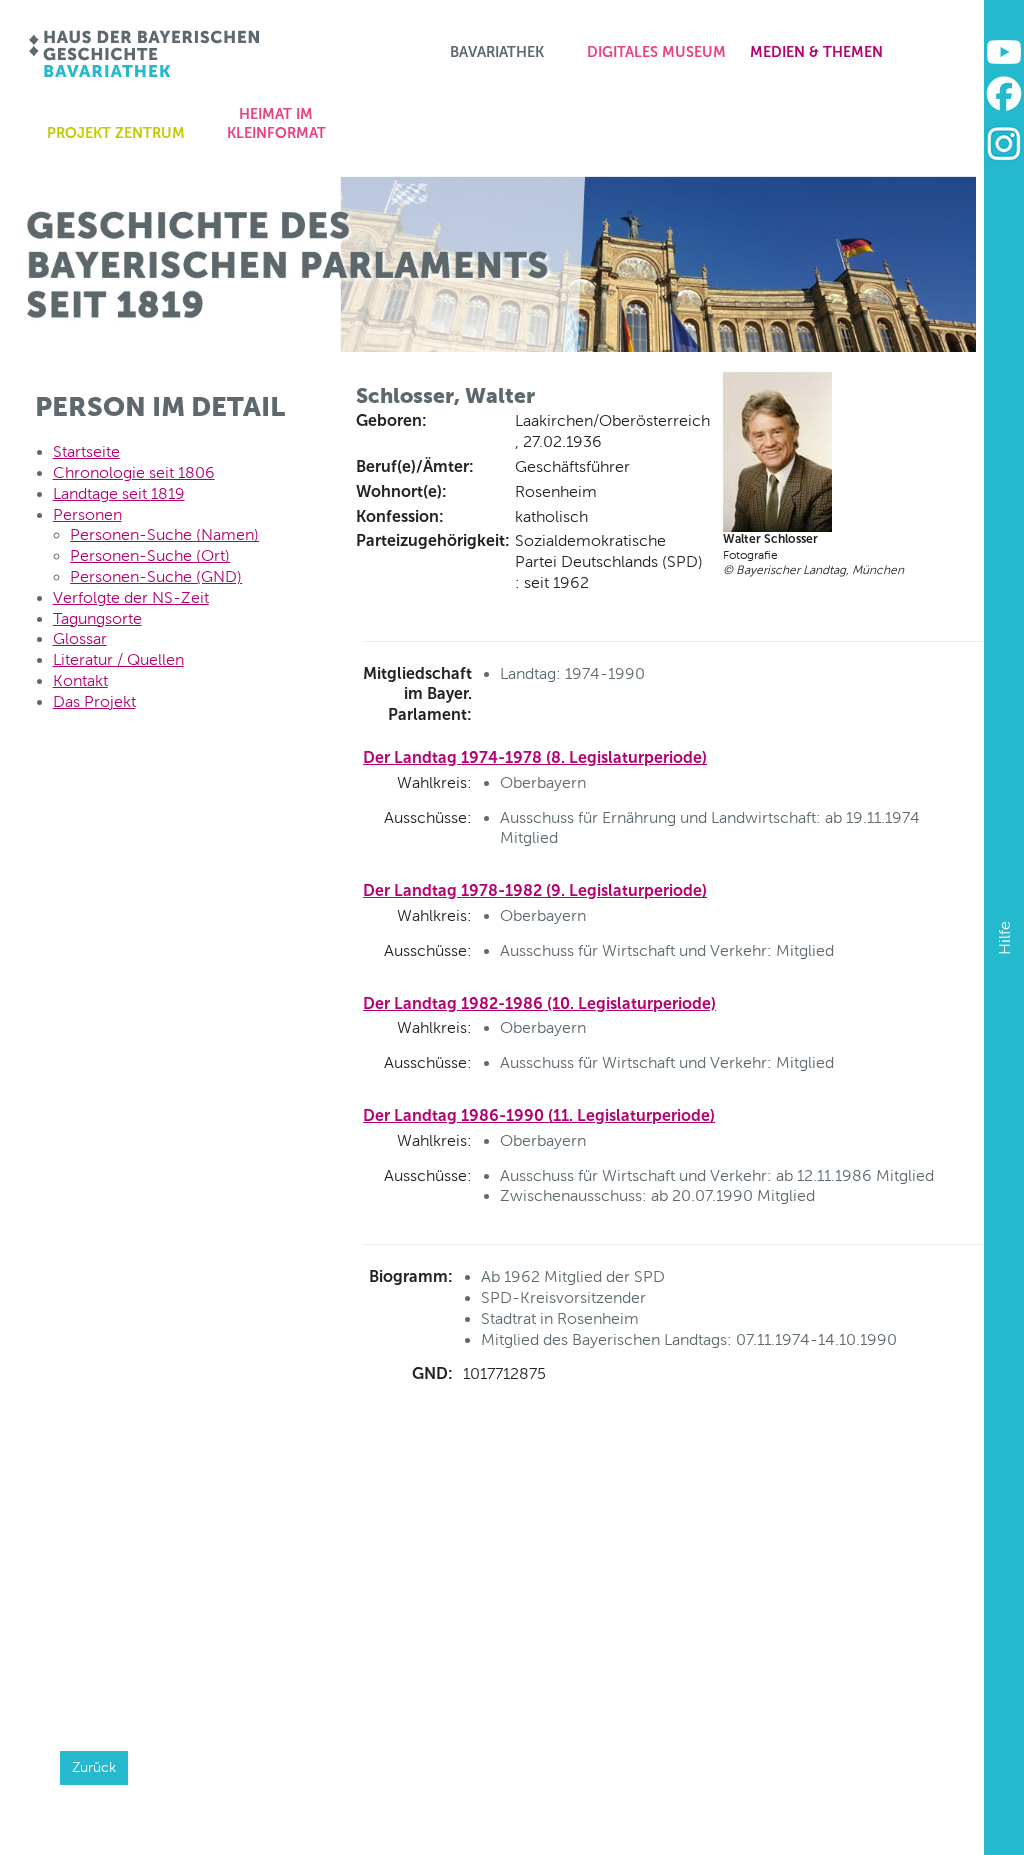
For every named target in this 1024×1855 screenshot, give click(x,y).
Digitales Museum (656, 52)
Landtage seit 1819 (119, 493)
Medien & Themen (816, 52)
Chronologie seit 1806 (134, 472)
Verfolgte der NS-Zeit (131, 597)
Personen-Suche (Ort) (150, 555)
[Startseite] (145, 54)
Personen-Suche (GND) (156, 576)
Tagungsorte (97, 618)
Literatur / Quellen (118, 659)
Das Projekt (94, 701)
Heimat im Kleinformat (276, 123)
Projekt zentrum (116, 133)
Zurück (94, 1767)
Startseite (86, 451)
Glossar (80, 638)
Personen (87, 514)
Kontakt (80, 680)
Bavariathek (497, 52)
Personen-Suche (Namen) (164, 534)
